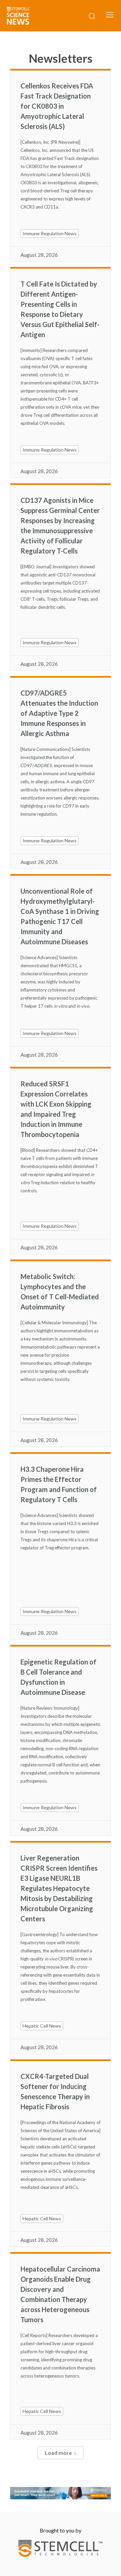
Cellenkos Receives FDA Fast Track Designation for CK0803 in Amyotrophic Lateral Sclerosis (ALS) (57, 106)
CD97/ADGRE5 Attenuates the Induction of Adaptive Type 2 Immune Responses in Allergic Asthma (59, 713)
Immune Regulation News (50, 233)
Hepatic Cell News (42, 2026)
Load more (58, 2453)
